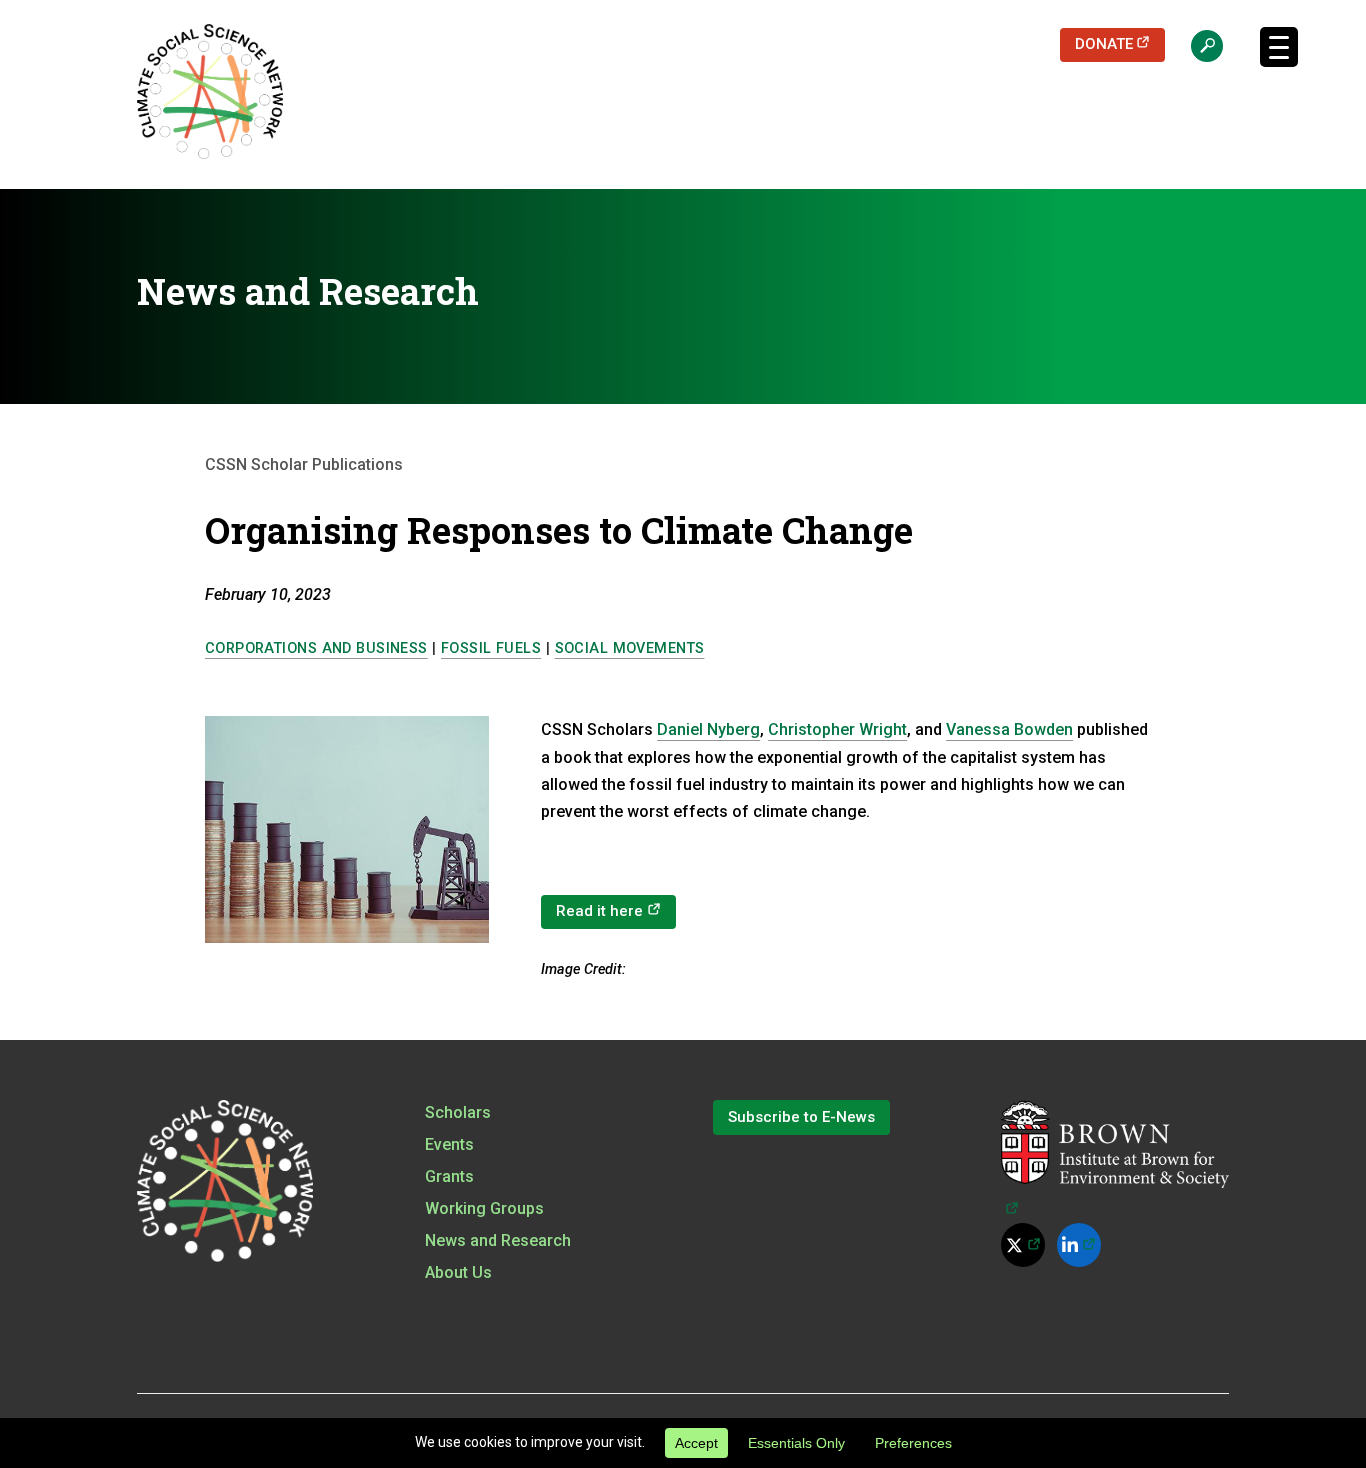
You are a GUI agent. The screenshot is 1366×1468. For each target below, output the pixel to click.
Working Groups (484, 1208)
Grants (449, 1176)
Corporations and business (316, 648)
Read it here (616, 910)
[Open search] (1197, 45)
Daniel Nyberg (708, 729)
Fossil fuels (491, 648)
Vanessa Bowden (1009, 729)
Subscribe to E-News (801, 1117)
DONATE (1120, 43)
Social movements (630, 648)
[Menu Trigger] (1279, 47)
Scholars (458, 1112)
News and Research (498, 1240)
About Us (458, 1272)
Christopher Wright (837, 729)
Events (449, 1144)
